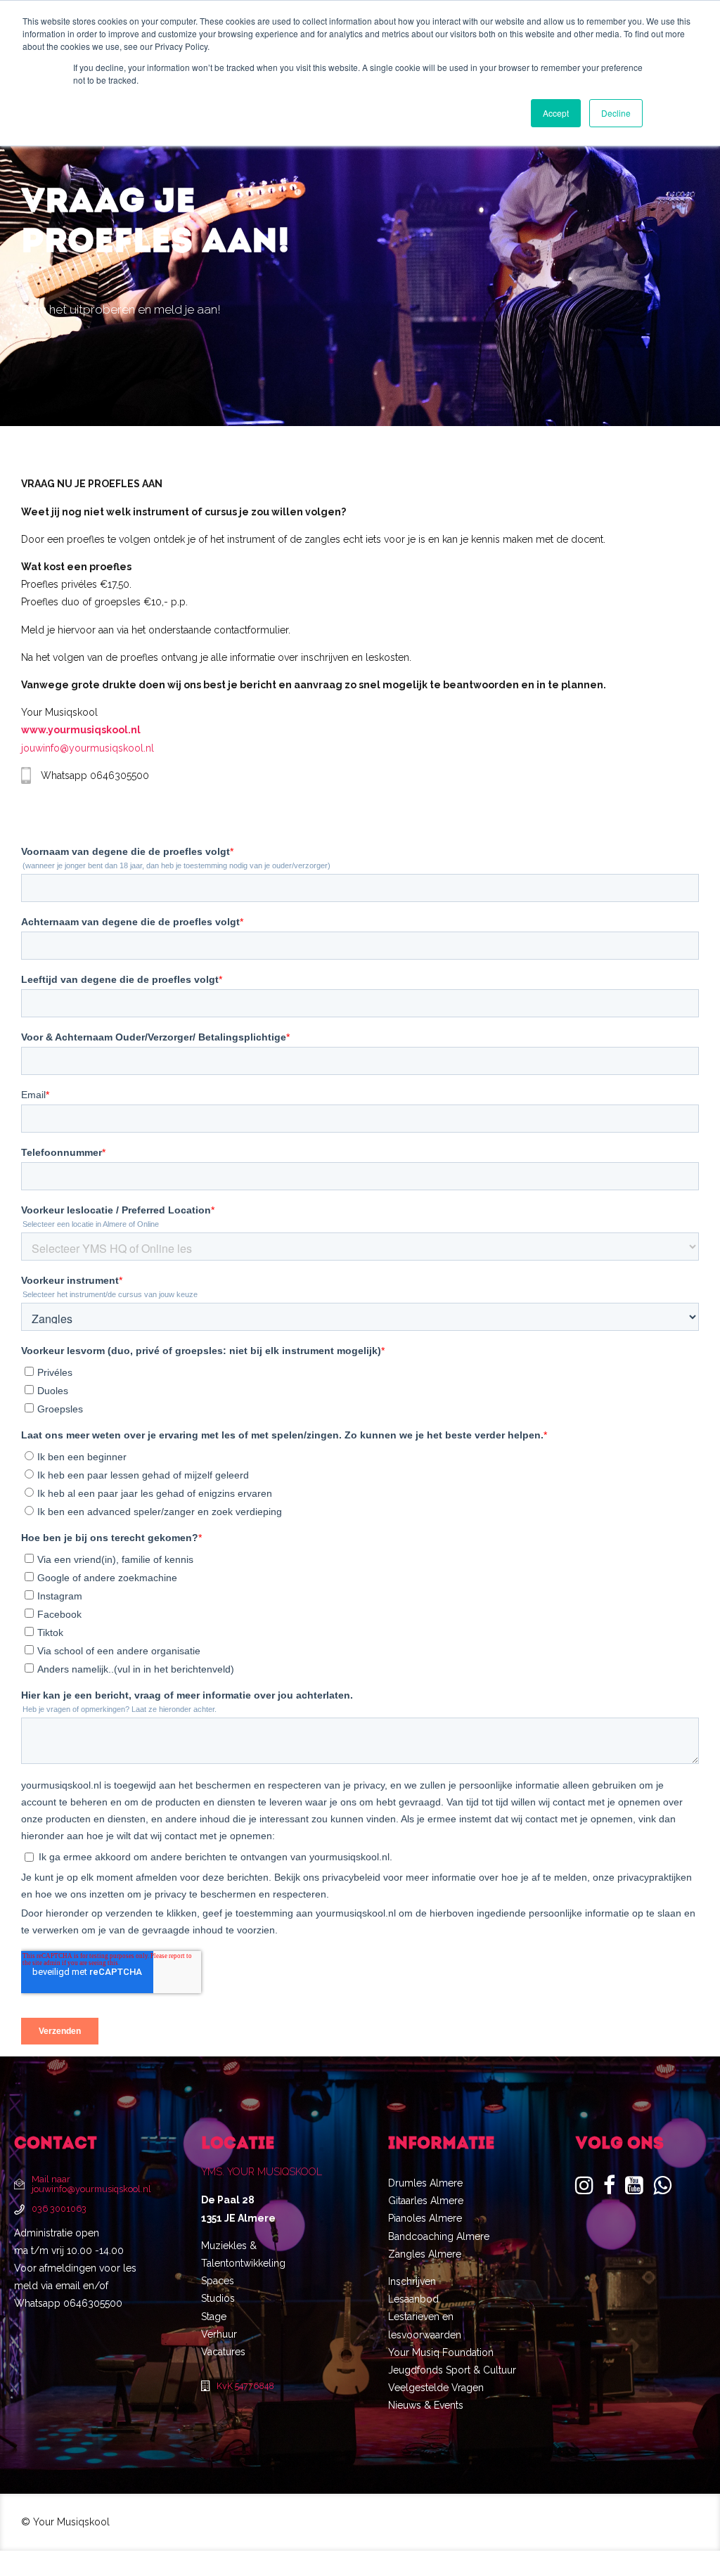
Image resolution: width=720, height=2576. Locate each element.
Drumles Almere (425, 2183)
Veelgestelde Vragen (436, 2388)
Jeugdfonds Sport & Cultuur (452, 2370)
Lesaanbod (413, 2299)
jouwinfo (40, 748)
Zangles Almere (425, 2254)
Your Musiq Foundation (441, 2352)
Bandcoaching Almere (439, 2236)
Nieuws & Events (426, 2406)
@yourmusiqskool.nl (107, 748)
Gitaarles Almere (426, 2201)
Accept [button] (556, 113)
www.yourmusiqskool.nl (81, 730)
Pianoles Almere (425, 2219)
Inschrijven (412, 2281)
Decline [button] (616, 113)
